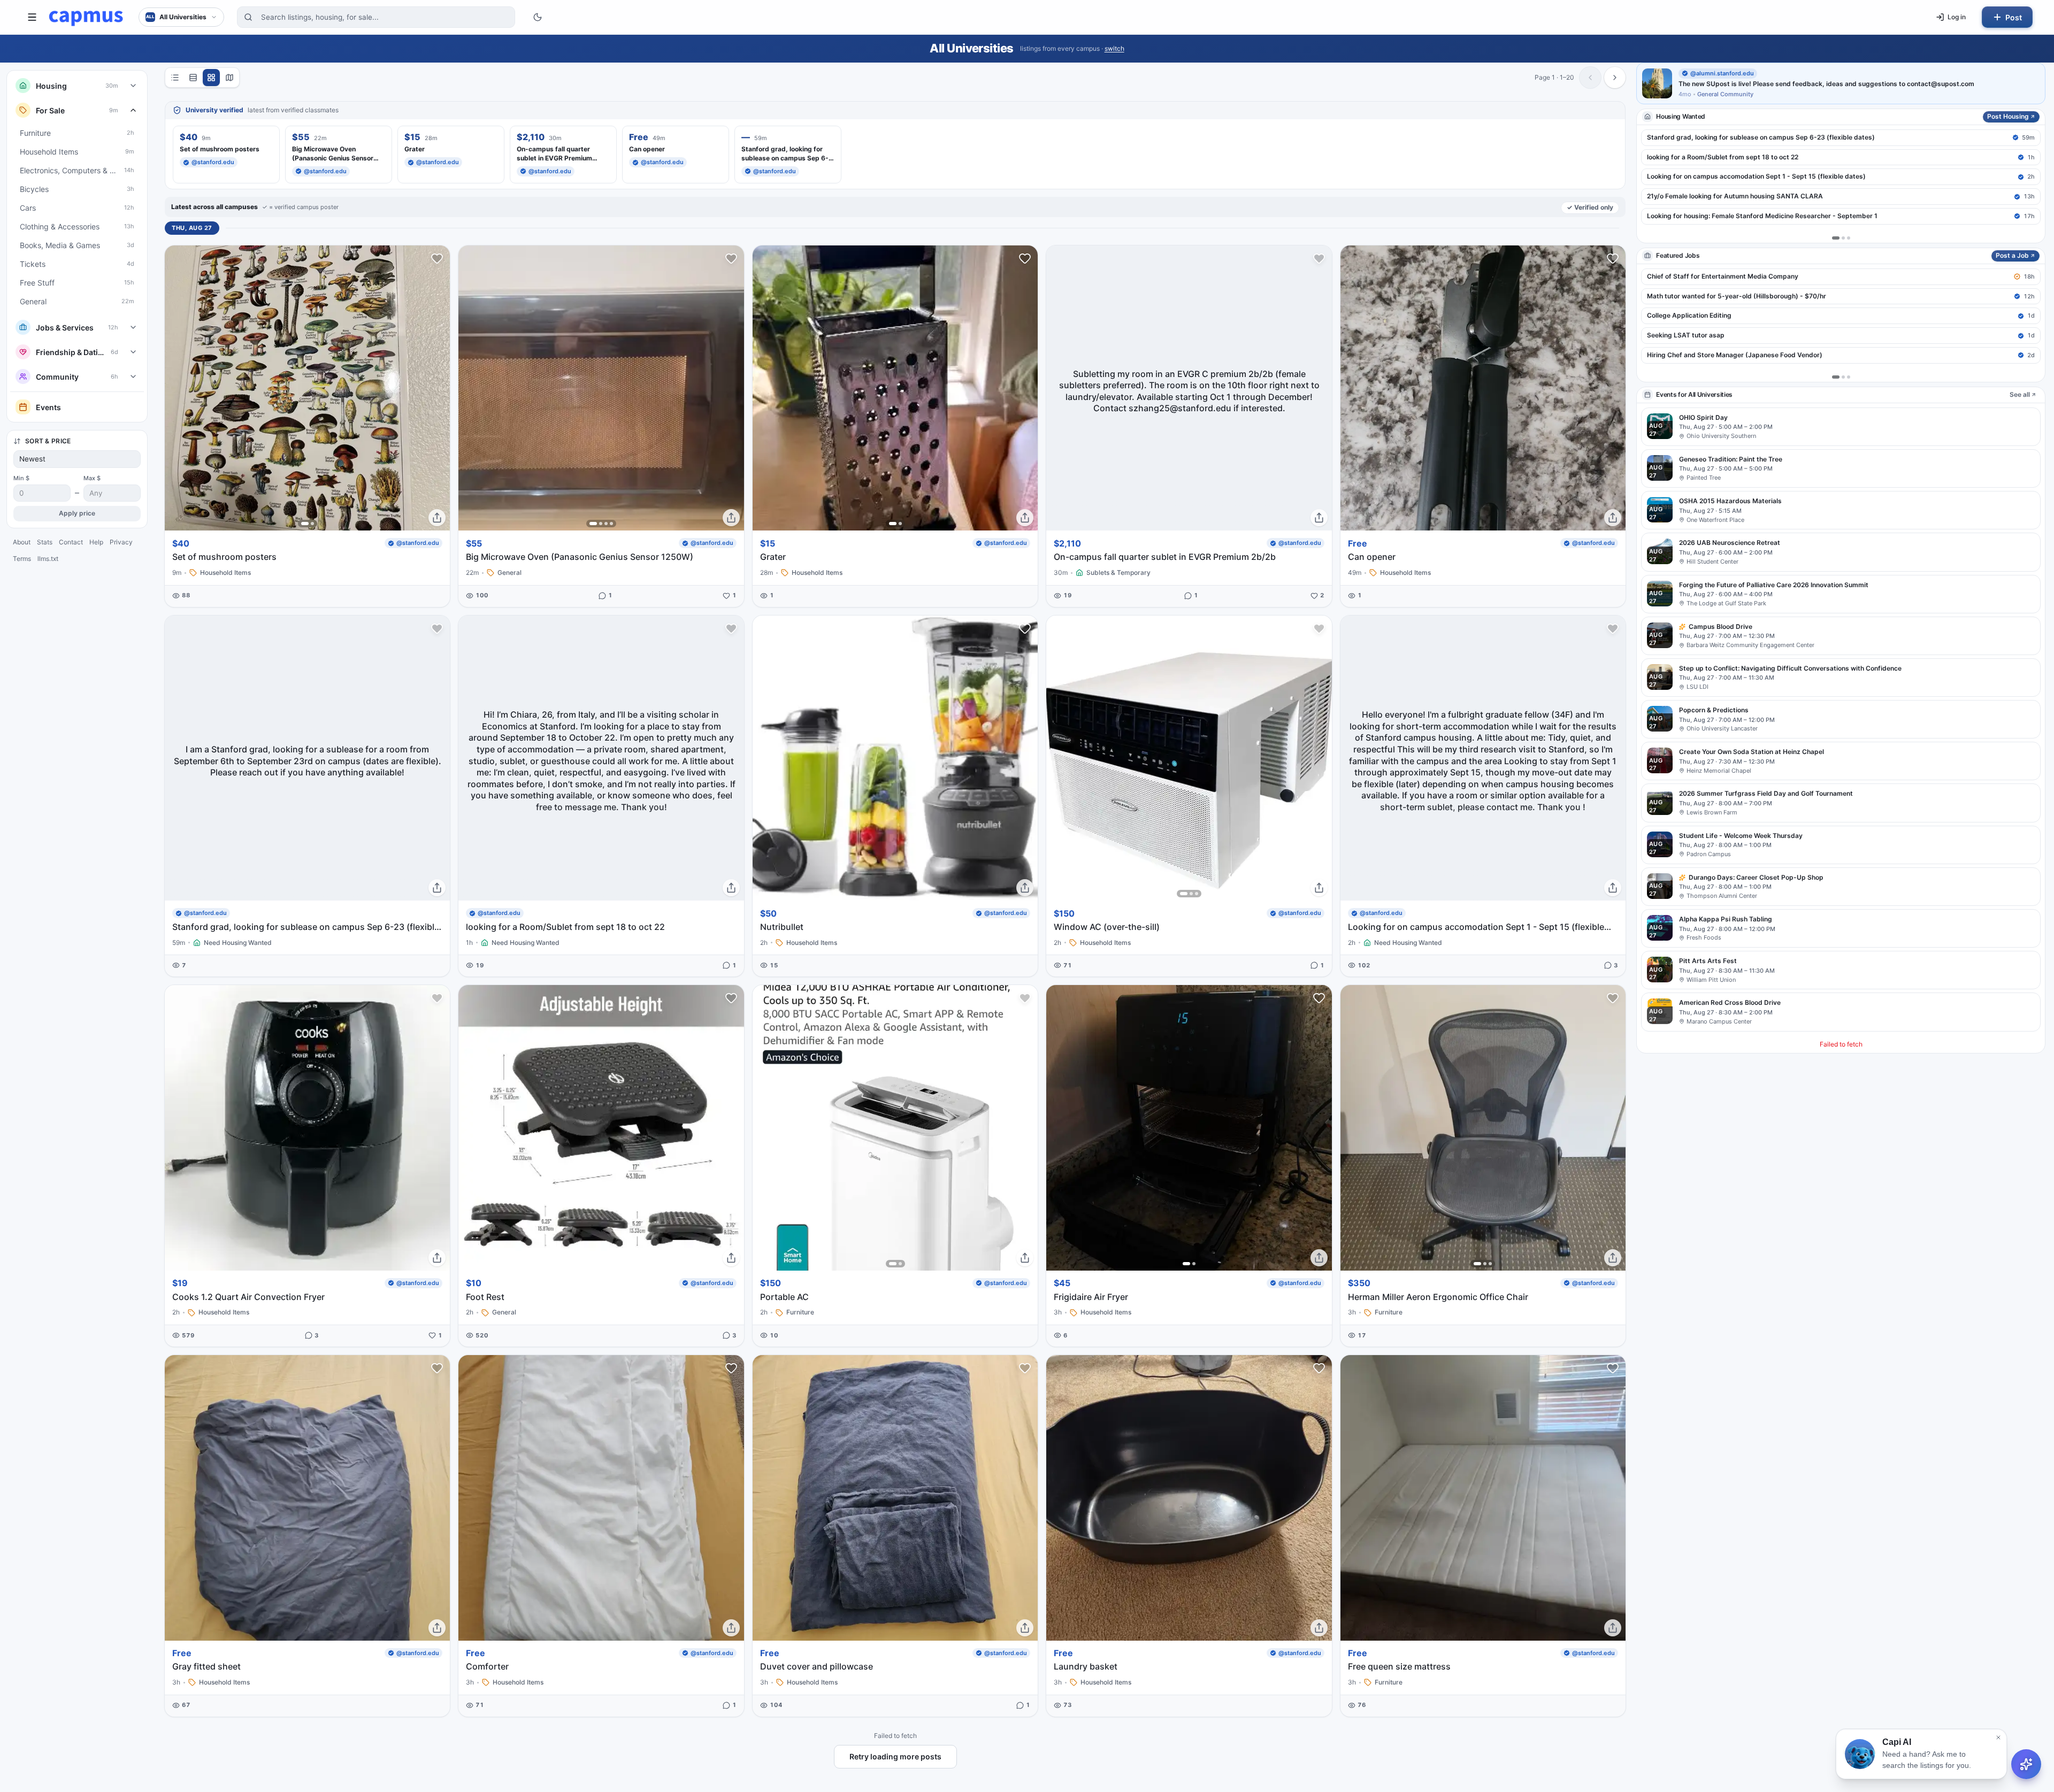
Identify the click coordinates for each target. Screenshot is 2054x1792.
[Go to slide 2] (312, 524)
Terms (22, 559)
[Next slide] (438, 388)
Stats (45, 542)
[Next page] (1615, 78)
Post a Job (2012, 255)
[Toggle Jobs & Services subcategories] (133, 327)
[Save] (437, 258)
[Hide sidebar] (32, 17)
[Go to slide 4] (611, 524)
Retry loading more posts (895, 1756)
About (22, 542)
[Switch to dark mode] (538, 17)
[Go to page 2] (1843, 238)
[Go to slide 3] (606, 524)
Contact (71, 542)
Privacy (121, 542)
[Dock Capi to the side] (2038, 1752)
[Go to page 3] (1849, 238)
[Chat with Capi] (2026, 1764)
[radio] (175, 78)
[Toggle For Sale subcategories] (133, 110)
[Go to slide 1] (305, 524)
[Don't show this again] (1998, 1737)
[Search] (248, 17)
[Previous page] (1590, 78)
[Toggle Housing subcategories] (133, 86)
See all (2020, 394)
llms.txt (48, 559)
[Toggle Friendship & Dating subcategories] (133, 352)
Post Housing (2008, 116)
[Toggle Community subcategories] (133, 376)
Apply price (77, 513)
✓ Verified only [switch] (1590, 207)
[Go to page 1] (1836, 238)
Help (96, 542)
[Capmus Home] (86, 17)
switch (1114, 48)
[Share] (437, 518)
